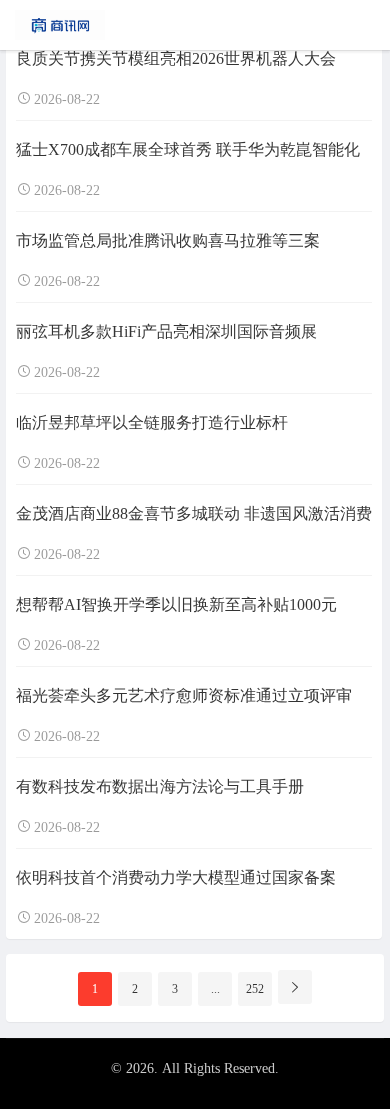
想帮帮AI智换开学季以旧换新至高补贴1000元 (176, 604)
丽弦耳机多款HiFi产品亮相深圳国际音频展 (166, 331)
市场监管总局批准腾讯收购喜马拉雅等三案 (168, 240)
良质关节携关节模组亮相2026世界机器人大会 (176, 58)
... (215, 989)
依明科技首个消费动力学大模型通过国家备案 (176, 877)
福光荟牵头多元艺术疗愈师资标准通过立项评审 (184, 695)
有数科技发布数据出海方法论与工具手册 (160, 786)
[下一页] (295, 987)
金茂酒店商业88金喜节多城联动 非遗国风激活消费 (194, 513)
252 (255, 989)
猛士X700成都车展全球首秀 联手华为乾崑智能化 (188, 149)
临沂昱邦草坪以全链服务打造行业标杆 (152, 422)
